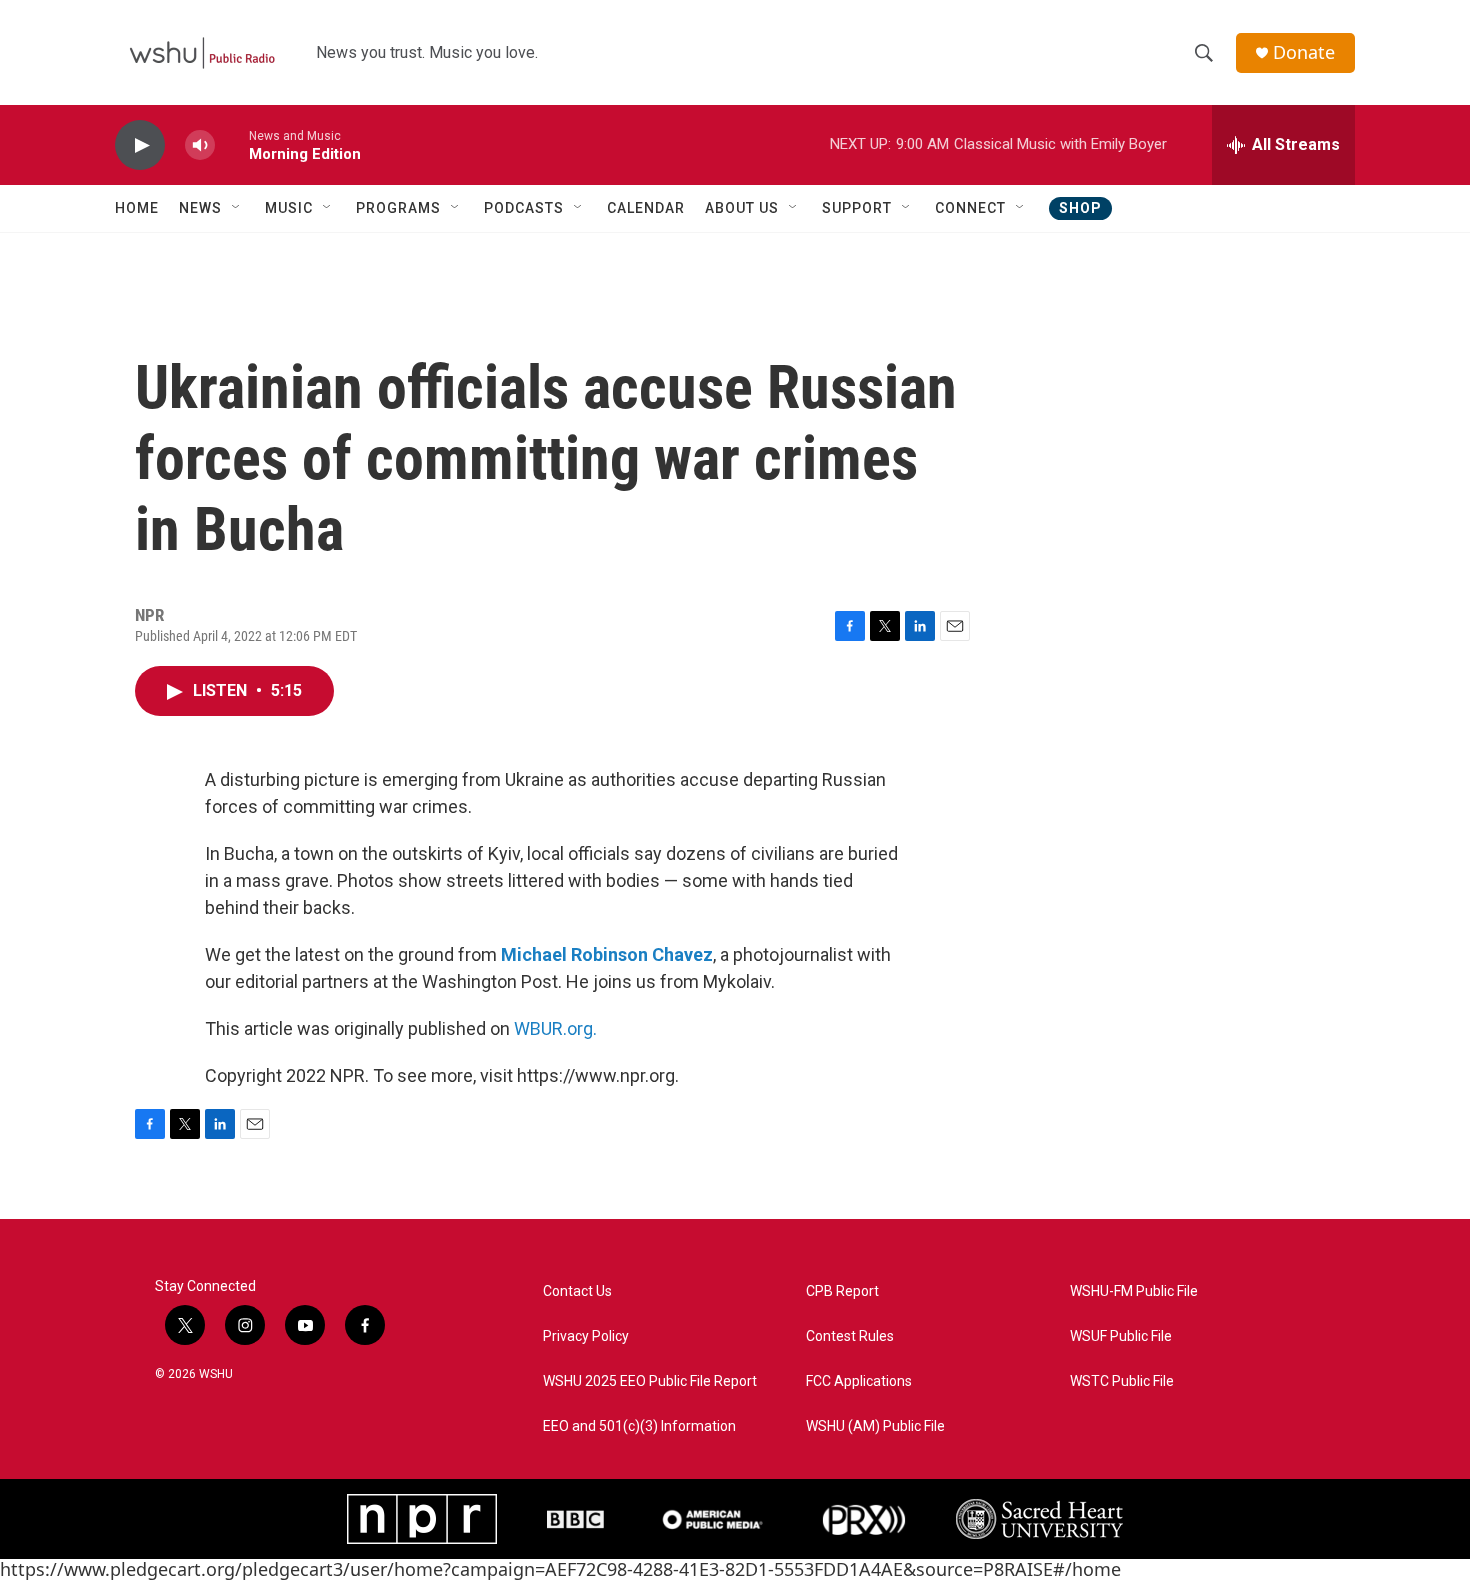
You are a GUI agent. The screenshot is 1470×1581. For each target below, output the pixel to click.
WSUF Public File (1121, 1336)
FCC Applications (859, 1381)
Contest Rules (850, 1336)
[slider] (232, 144)
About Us (742, 208)
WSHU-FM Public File (1134, 1291)
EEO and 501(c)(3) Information (639, 1426)
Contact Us (577, 1291)
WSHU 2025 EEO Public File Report (650, 1381)
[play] (140, 145)
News (200, 208)
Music (289, 208)
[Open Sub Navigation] (237, 208)
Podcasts (524, 208)
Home (137, 208)
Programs (398, 208)
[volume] (200, 145)
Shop (1080, 208)
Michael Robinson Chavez (607, 954)
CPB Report (842, 1291)
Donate (1304, 52)
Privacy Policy (586, 1336)
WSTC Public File (1122, 1381)
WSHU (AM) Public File (875, 1426)
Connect (970, 208)
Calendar (646, 208)
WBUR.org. (555, 1028)
